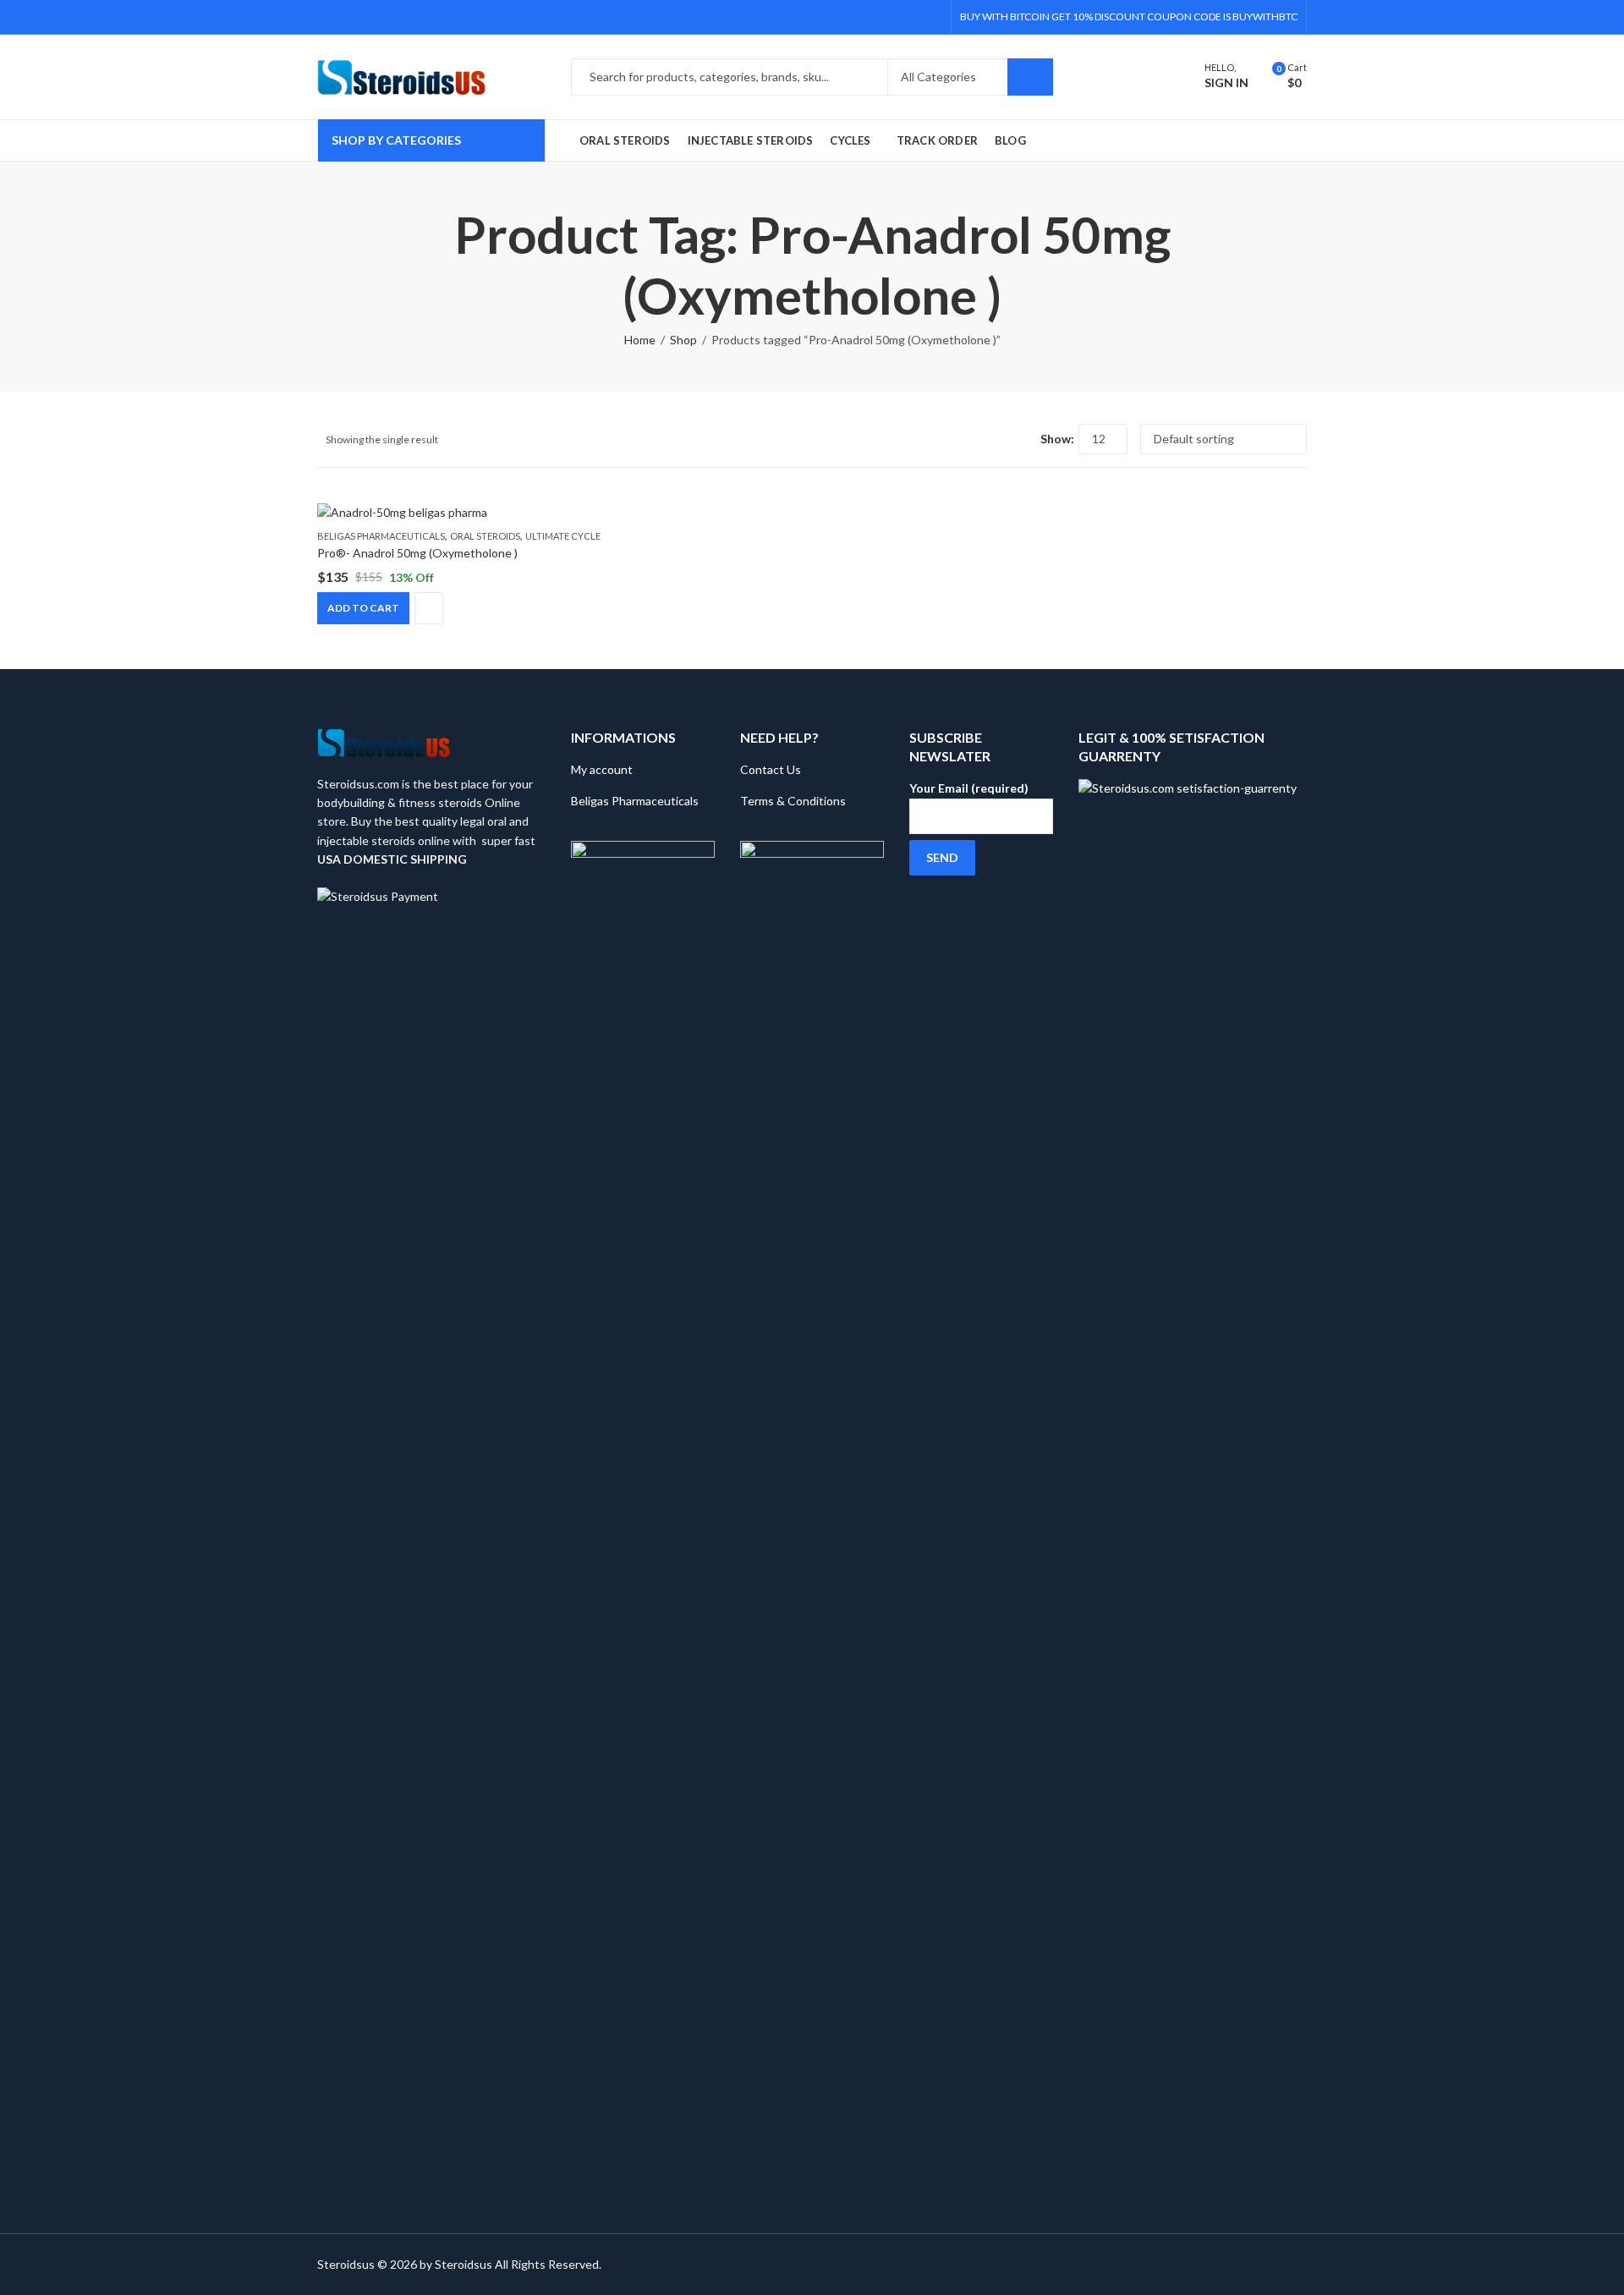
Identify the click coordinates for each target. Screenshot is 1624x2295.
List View (1021, 439)
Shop (683, 340)
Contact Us (771, 769)
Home (640, 340)
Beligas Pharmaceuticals (381, 536)
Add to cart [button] (363, 608)
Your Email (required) (969, 788)
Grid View (996, 439)
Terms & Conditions (793, 801)
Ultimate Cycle (563, 536)
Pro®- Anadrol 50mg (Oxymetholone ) (417, 553)
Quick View (429, 608)
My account (602, 769)
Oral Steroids (485, 536)
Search (1030, 77)
